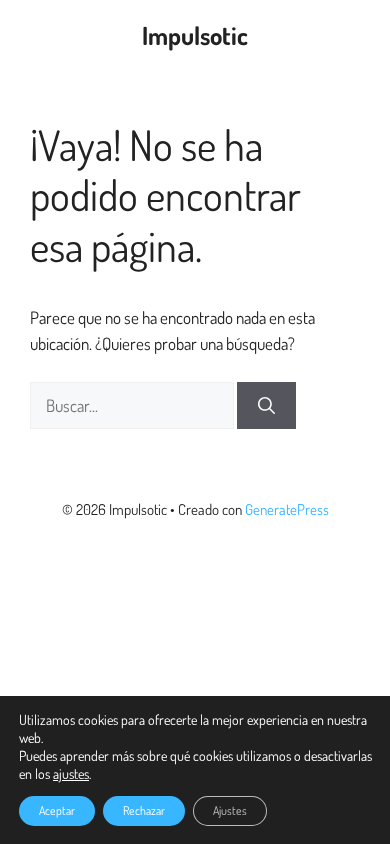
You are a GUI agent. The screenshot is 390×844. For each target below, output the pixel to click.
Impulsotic (195, 35)
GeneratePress (287, 509)
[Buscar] (266, 406)
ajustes (71, 773)
